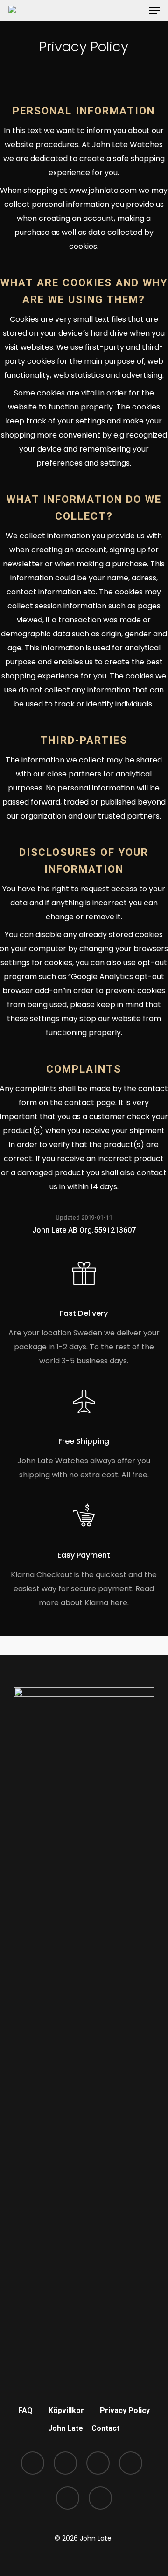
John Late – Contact (84, 2428)
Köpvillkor (66, 2410)
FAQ (25, 2410)
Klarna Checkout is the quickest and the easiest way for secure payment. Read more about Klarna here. (84, 1589)
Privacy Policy (125, 2410)
